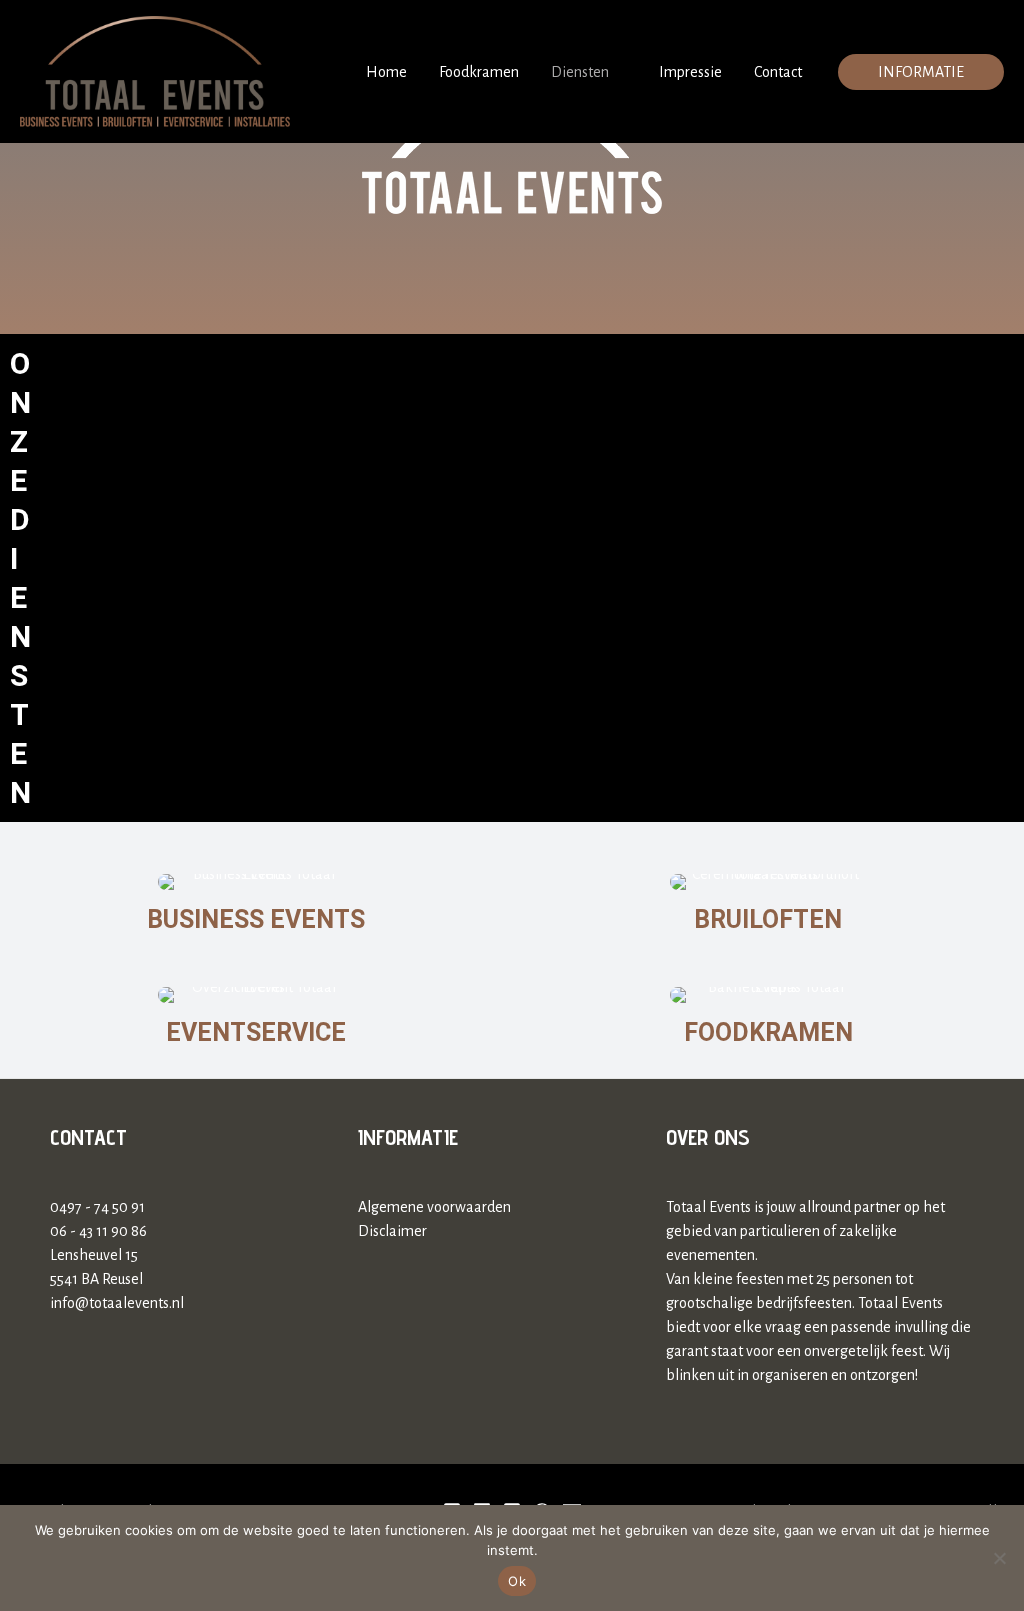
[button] (921, 72)
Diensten (580, 72)
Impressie (690, 72)
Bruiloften (768, 919)
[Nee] (999, 1558)
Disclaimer (392, 1231)
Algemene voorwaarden (434, 1207)
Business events (256, 919)
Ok (517, 1581)
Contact (778, 72)
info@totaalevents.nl (117, 1303)
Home (386, 72)
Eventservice (256, 1032)
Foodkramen (479, 72)
